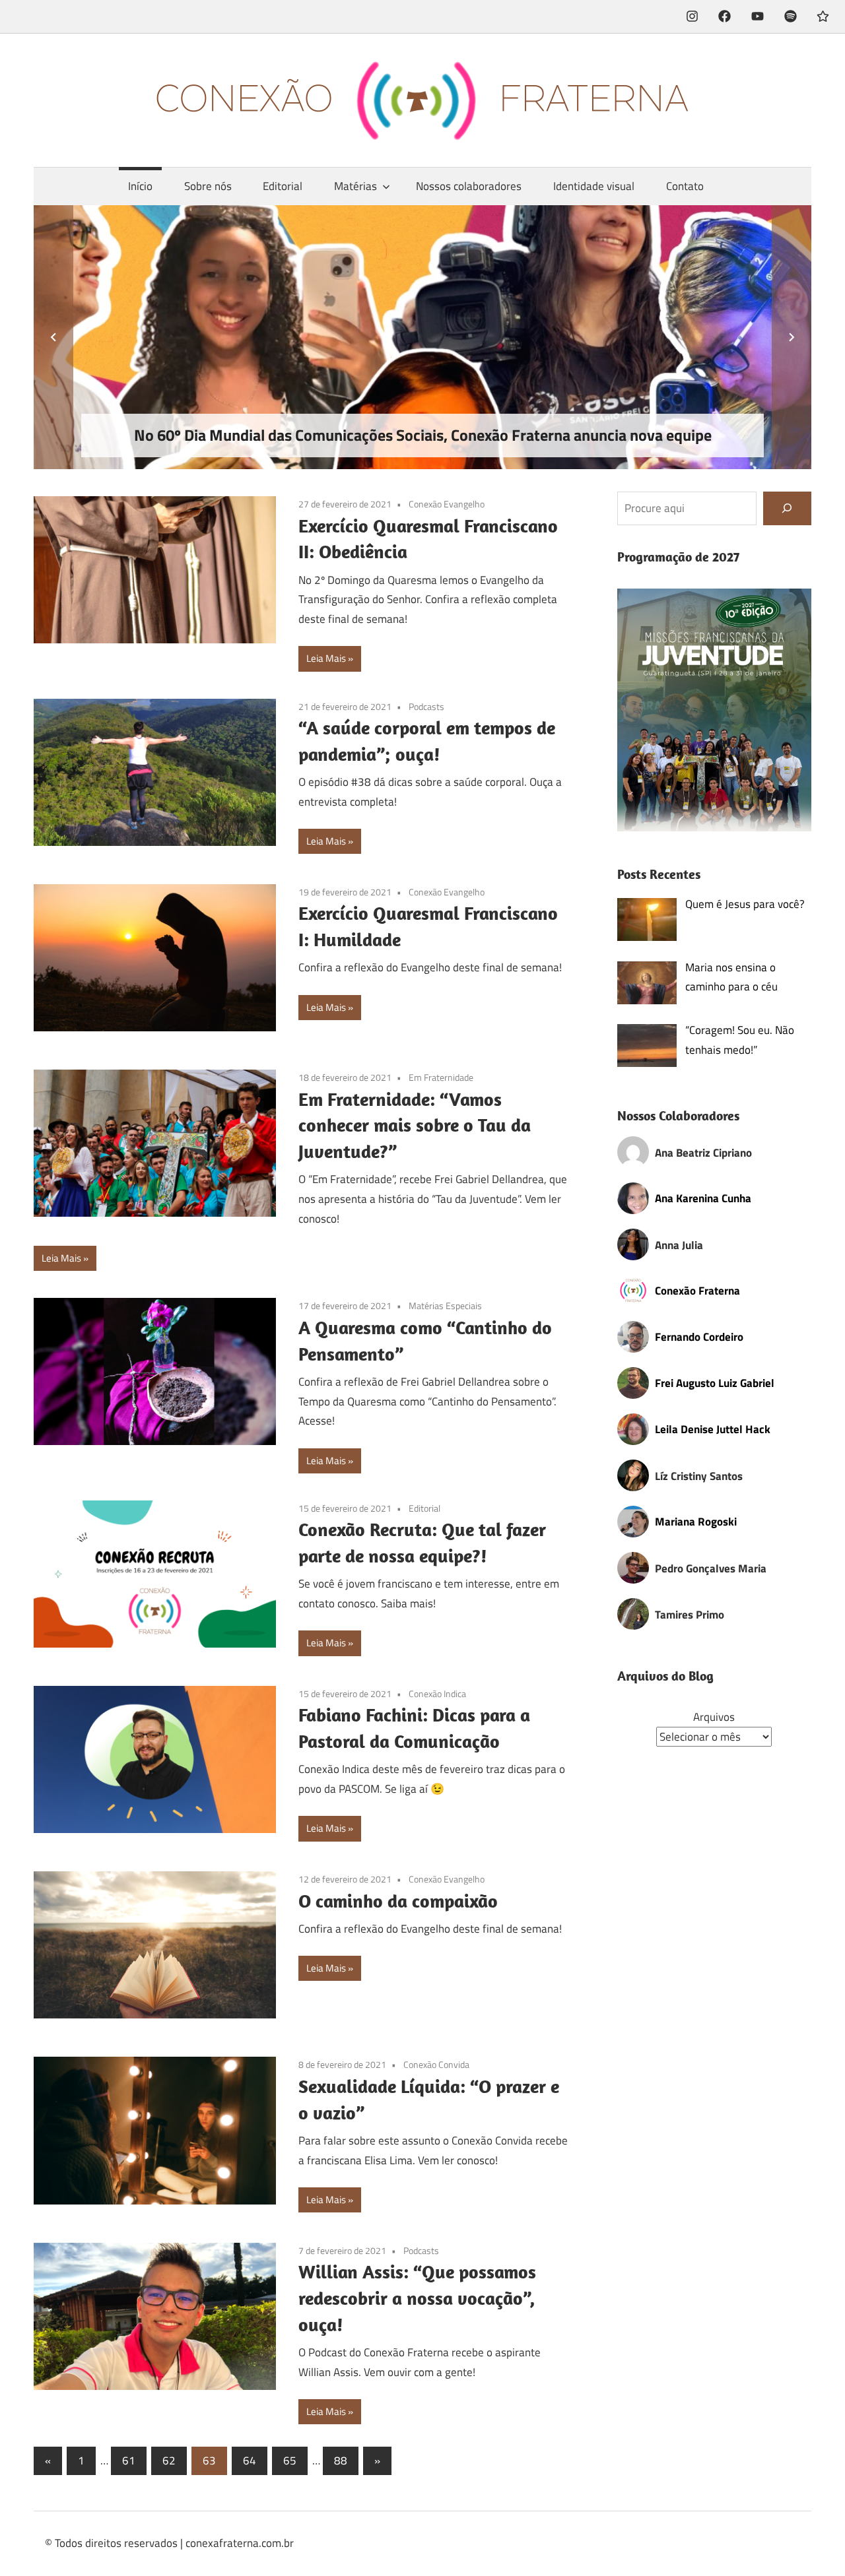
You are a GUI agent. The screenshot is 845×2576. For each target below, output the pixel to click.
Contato (685, 186)
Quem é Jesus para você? (745, 904)
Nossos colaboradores (469, 186)
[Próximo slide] (792, 337)
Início (140, 186)
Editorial (283, 186)
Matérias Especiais (445, 1305)
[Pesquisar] (787, 508)
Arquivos (714, 1717)
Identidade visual (594, 186)
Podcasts (426, 706)
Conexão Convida (436, 2064)
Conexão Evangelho (447, 504)
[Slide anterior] (53, 337)
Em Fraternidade (441, 1077)
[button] (715, 710)
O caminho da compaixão (398, 1901)
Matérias (355, 186)
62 (169, 2461)
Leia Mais (326, 658)
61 (129, 2461)
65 (290, 2461)
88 (341, 2461)
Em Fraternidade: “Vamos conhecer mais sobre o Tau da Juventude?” (415, 1125)
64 (250, 2461)
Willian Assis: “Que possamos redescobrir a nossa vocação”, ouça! (417, 2298)
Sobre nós (208, 186)
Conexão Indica (437, 1693)
